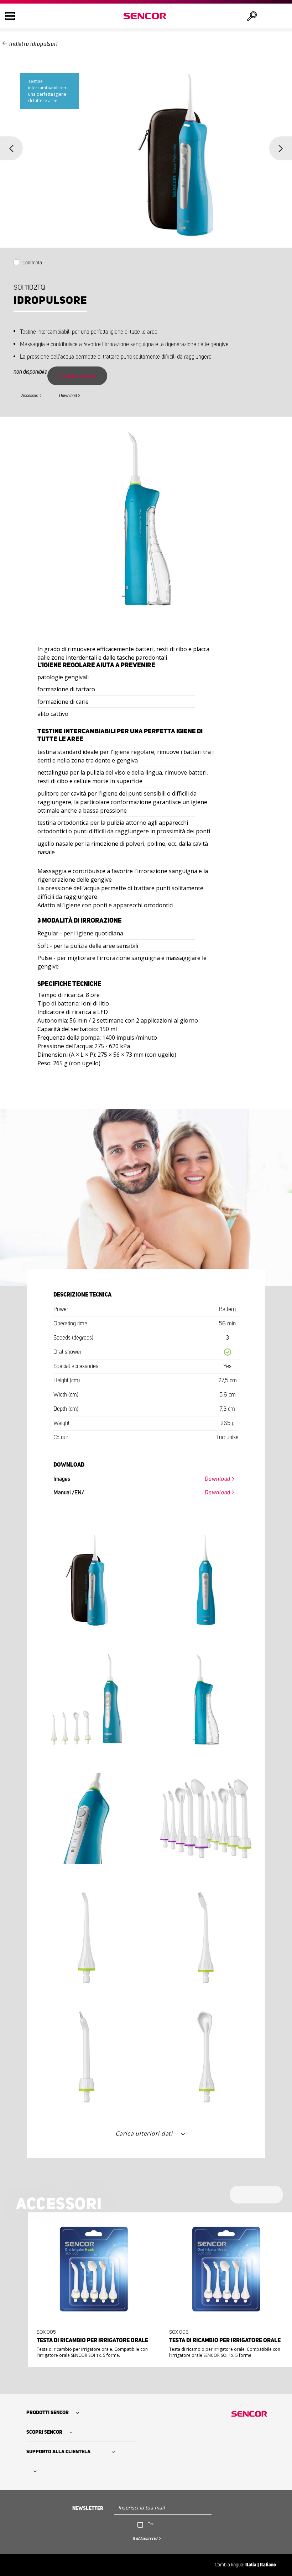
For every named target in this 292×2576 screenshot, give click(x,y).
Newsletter (88, 2508)
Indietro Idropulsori (33, 44)
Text (152, 2524)
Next (281, 148)
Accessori (30, 396)
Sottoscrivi (145, 2538)
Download (68, 396)
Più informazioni (92, 2347)
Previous (11, 148)
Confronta (32, 263)
